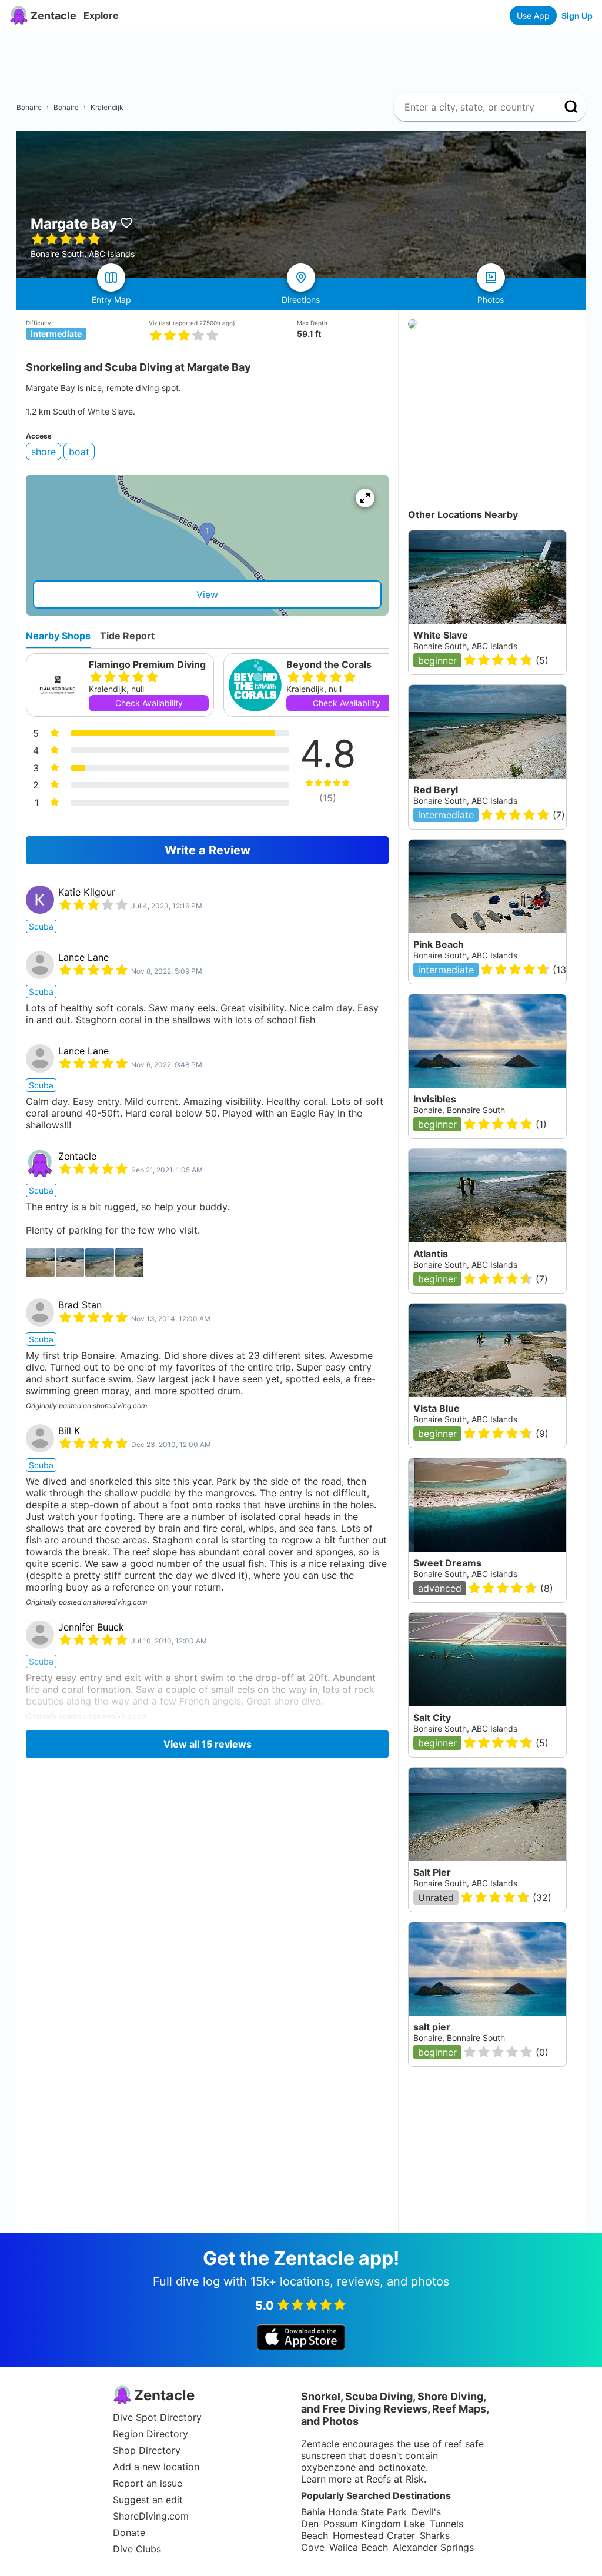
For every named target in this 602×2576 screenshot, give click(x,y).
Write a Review (208, 850)
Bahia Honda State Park (354, 2512)
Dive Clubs (137, 2549)
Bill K (69, 1431)
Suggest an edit (148, 2500)
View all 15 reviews (208, 1744)
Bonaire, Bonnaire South (459, 1110)
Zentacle (77, 1156)
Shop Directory (147, 2450)
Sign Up (577, 16)
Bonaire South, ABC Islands (465, 955)
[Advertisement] (306, 57)
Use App (533, 16)
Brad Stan (80, 1305)
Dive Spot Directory (157, 2417)
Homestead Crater (374, 2535)
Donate (129, 2532)
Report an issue (148, 2483)
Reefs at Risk (395, 2479)
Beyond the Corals (329, 664)
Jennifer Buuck (91, 1627)
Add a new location (156, 2467)
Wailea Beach (359, 2547)
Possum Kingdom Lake (374, 2524)
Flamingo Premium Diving (147, 664)
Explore (101, 15)
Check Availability (149, 703)
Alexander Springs (433, 2547)
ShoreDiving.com (151, 2516)
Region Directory (150, 2434)
